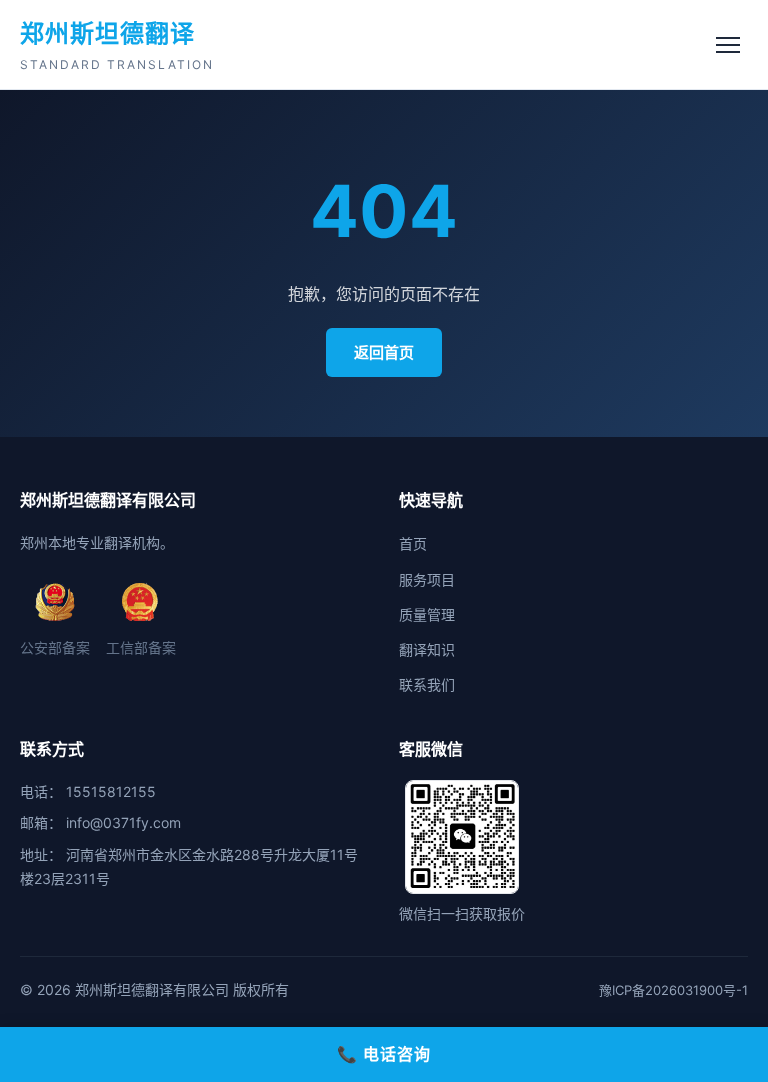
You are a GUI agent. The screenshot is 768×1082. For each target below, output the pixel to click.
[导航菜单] (728, 45)
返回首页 (384, 352)
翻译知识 (427, 649)
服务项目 (427, 579)
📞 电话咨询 (384, 1054)
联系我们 (427, 684)
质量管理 (427, 614)
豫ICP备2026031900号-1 (673, 990)
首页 (413, 543)
